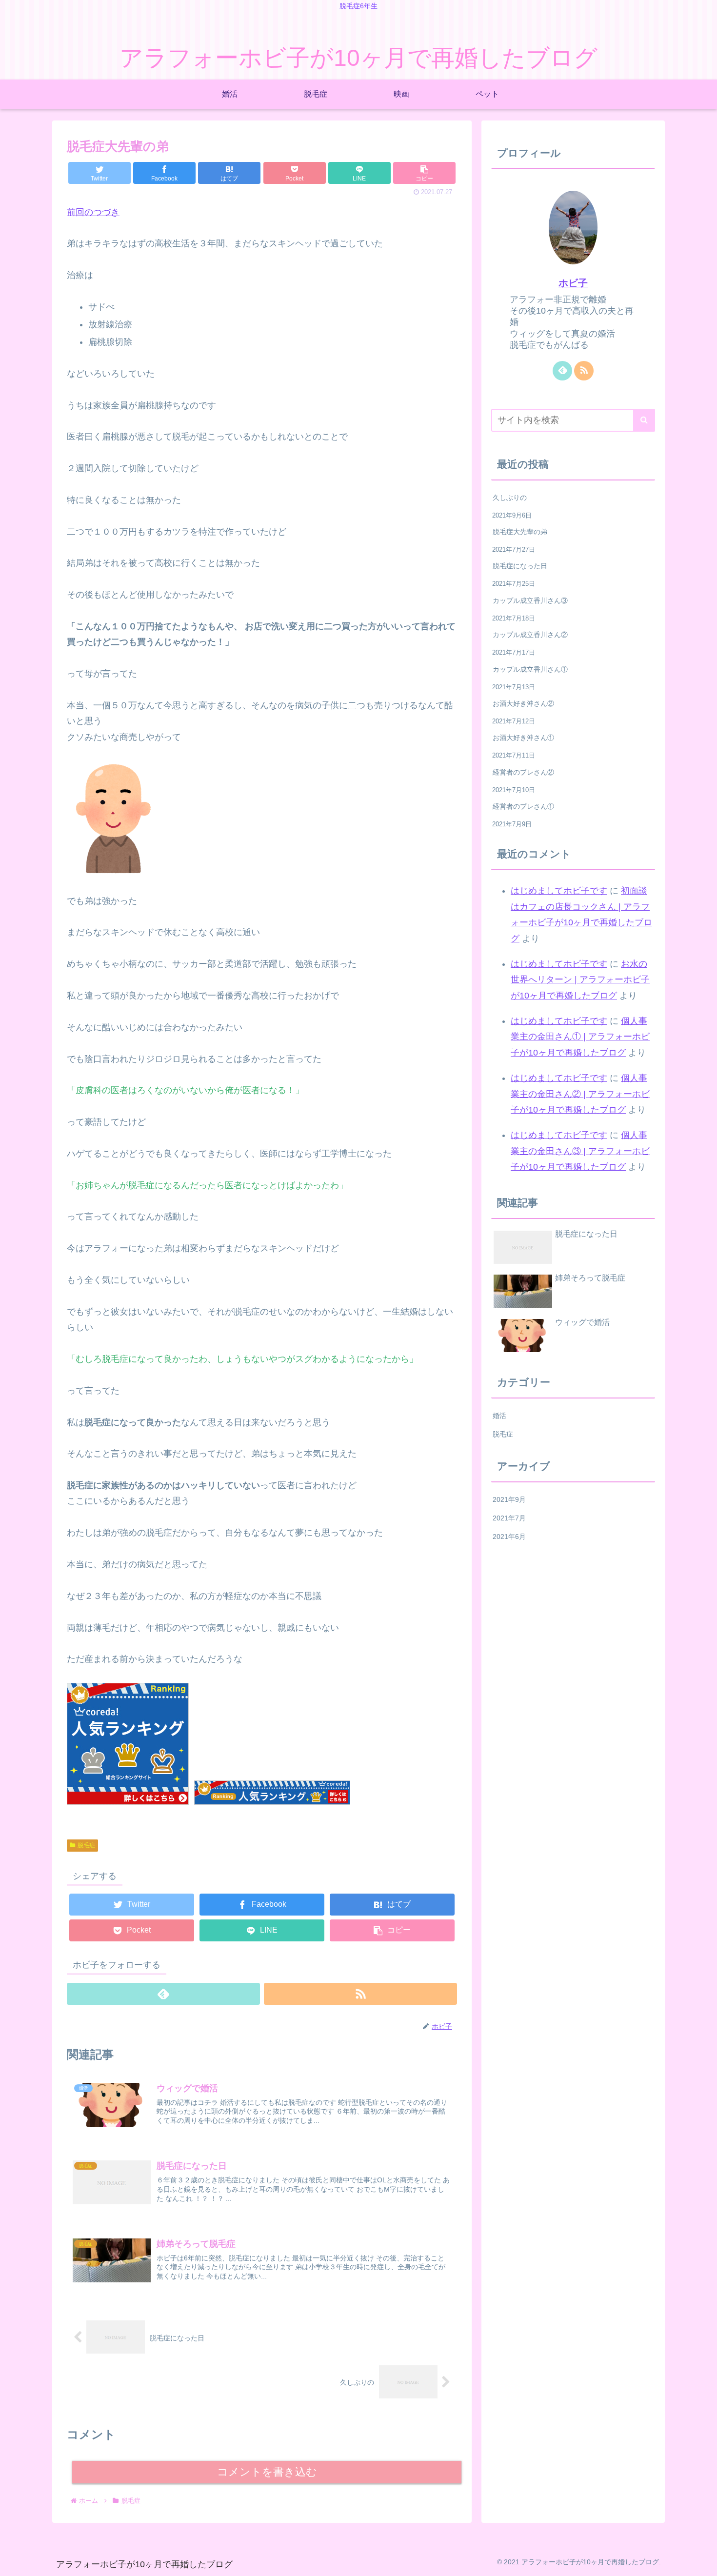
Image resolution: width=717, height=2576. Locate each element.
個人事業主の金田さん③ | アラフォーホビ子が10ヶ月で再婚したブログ (580, 1151)
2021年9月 (509, 1499)
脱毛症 (86, 1845)
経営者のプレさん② (523, 772)
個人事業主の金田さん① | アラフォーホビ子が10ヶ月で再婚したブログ (580, 1037)
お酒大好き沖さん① (523, 738)
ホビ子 (573, 283)
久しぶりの (510, 498)
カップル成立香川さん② (530, 635)
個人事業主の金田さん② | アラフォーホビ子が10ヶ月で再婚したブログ (580, 1094)
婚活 (499, 1416)
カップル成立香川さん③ (530, 600)
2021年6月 (509, 1537)
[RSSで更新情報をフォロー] (360, 1994)
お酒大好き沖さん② (523, 703)
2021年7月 (509, 1518)
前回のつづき (93, 212)
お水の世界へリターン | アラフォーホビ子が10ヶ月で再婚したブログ (580, 980)
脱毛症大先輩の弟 (520, 532)
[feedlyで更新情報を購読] (163, 1994)
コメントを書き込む (267, 2472)
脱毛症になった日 (520, 566)
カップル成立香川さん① (530, 669)
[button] (644, 420)
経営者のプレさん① (523, 806)
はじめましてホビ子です (559, 891)
